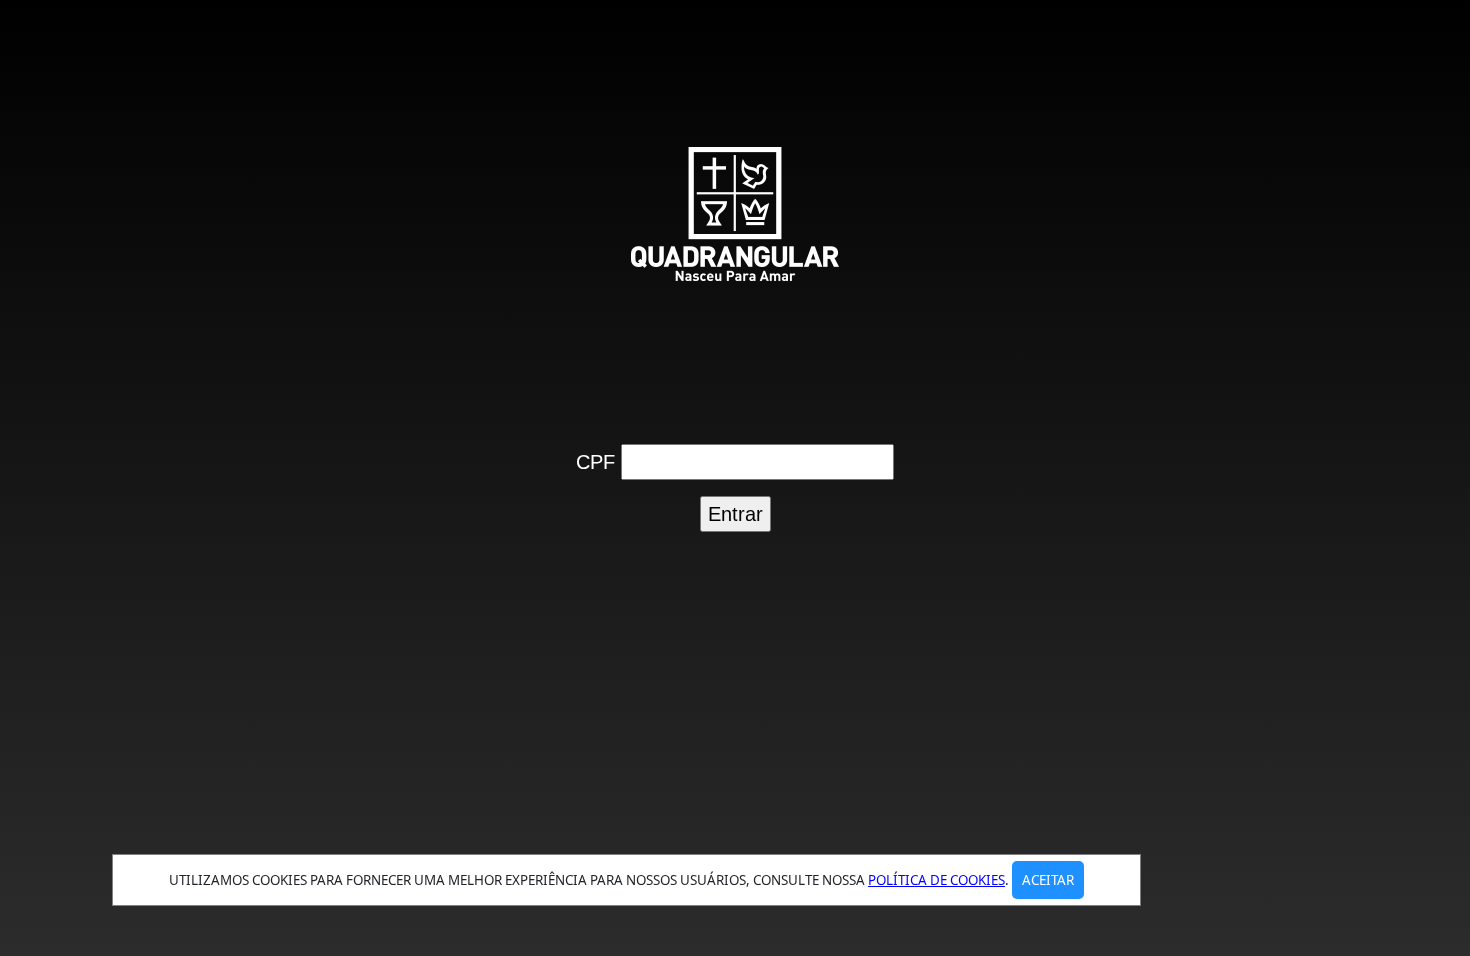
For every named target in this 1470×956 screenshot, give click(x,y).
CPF (595, 462)
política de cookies (936, 880)
